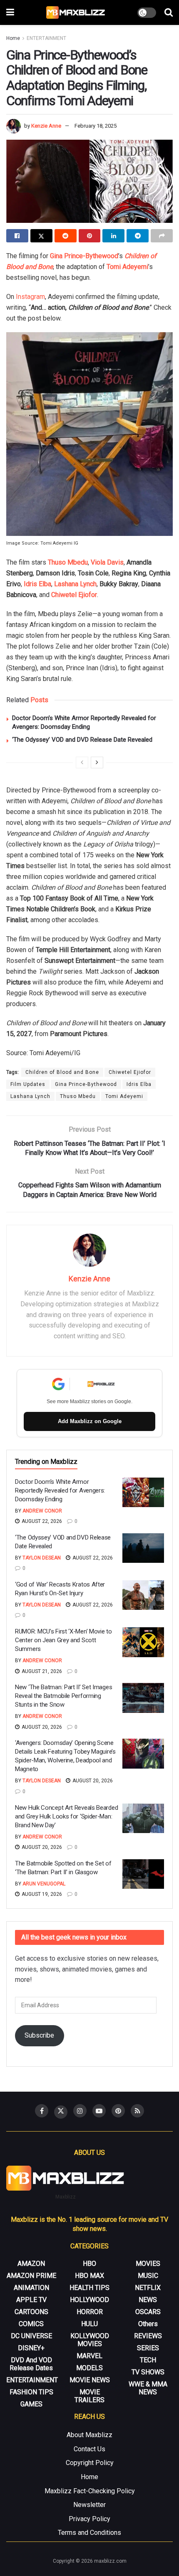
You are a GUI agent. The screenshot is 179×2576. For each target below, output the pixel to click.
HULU (89, 2324)
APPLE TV (31, 2300)
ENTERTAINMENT (46, 38)
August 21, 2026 (41, 1671)
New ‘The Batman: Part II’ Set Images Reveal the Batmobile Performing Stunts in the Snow (63, 1696)
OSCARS (148, 2312)
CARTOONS (31, 2312)
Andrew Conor (42, 1511)
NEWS (148, 2300)
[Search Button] (169, 12)
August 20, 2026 (41, 1727)
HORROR (90, 2312)
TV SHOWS (148, 2372)
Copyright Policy (90, 2463)
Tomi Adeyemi (127, 267)
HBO (89, 2264)
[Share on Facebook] (17, 236)
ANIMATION (31, 2288)
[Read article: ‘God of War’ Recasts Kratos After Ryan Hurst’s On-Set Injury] (143, 1595)
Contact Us (89, 2449)
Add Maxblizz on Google (90, 1421)
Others (148, 2324)
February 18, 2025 (96, 126)
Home (13, 38)
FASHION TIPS (31, 2392)
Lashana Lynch (75, 584)
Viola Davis (107, 562)
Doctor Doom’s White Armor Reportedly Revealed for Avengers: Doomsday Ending (60, 1490)
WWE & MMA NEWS (148, 2388)
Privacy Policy (89, 2519)
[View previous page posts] (82, 762)
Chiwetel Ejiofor (74, 595)
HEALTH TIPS (89, 2288)
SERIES (148, 2348)
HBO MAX (89, 2276)
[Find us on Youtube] (99, 2111)
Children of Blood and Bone (62, 1072)
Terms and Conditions (89, 2533)
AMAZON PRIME (31, 2276)
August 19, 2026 (41, 1894)
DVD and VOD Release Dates (31, 2364)
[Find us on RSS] (137, 2111)
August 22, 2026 (41, 1521)
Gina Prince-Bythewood (84, 256)
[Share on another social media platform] (162, 236)
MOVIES (148, 2264)
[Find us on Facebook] (42, 2111)
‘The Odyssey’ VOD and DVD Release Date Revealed (82, 740)
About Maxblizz (89, 2435)
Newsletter (89, 2505)
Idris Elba (37, 584)
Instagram (30, 297)
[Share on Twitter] (41, 236)
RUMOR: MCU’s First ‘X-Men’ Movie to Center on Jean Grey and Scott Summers (63, 1640)
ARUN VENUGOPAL (44, 1884)
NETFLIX (148, 2288)
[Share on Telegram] (138, 236)
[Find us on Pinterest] (118, 2111)
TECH (148, 2360)
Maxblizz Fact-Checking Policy (90, 2491)
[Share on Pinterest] (90, 236)
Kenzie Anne (46, 126)
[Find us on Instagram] (80, 2111)
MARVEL (89, 2356)
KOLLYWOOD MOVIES (90, 2340)
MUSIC (148, 2276)
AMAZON (31, 2264)
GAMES (31, 2404)
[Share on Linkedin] (113, 236)
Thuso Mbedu (68, 562)
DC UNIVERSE (31, 2336)
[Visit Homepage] (76, 12)
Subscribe (39, 2035)
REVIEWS (148, 2336)
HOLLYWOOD (89, 2300)
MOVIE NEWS (90, 2380)
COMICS (31, 2324)
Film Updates (28, 1084)
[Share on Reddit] (66, 236)
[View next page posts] (97, 762)
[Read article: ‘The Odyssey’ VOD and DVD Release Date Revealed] (143, 1548)
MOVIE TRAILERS (89, 2396)
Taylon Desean (42, 1558)
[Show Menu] (10, 12)
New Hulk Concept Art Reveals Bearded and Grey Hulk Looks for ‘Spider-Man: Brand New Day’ (66, 1816)
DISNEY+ (31, 2348)
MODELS (89, 2368)
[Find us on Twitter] (61, 2112)
